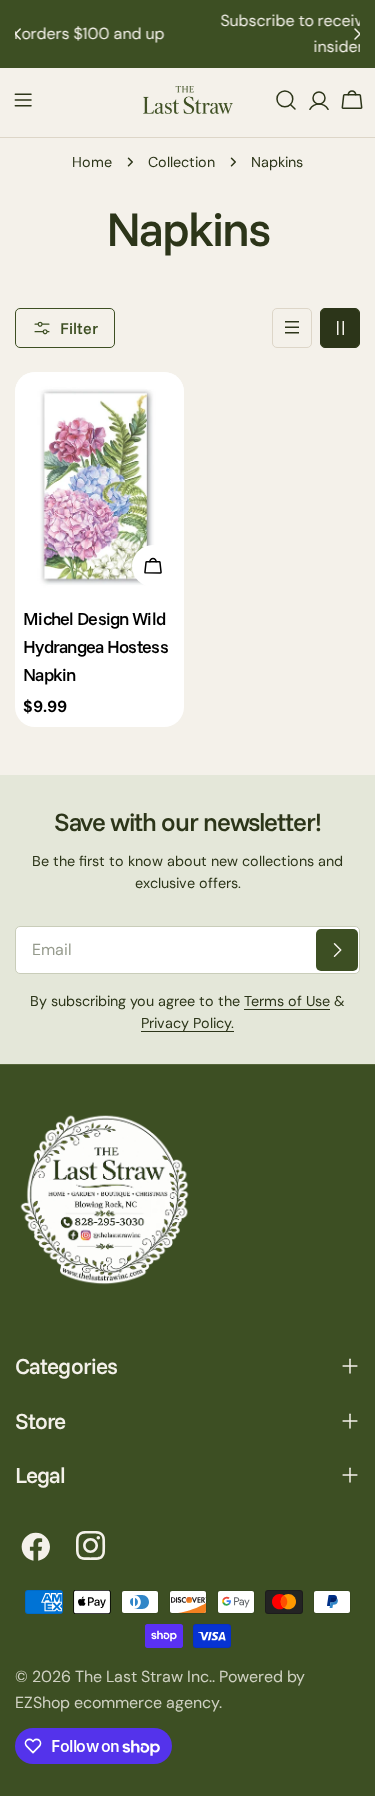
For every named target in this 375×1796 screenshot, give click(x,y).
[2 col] (340, 328)
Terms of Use (287, 1001)
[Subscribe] (337, 950)
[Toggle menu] (23, 100)
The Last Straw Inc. (143, 1676)
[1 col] (292, 328)
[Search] (286, 100)
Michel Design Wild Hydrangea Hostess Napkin (95, 646)
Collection (181, 162)
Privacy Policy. (187, 1023)
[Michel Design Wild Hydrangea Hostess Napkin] (99, 484)
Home (92, 162)
